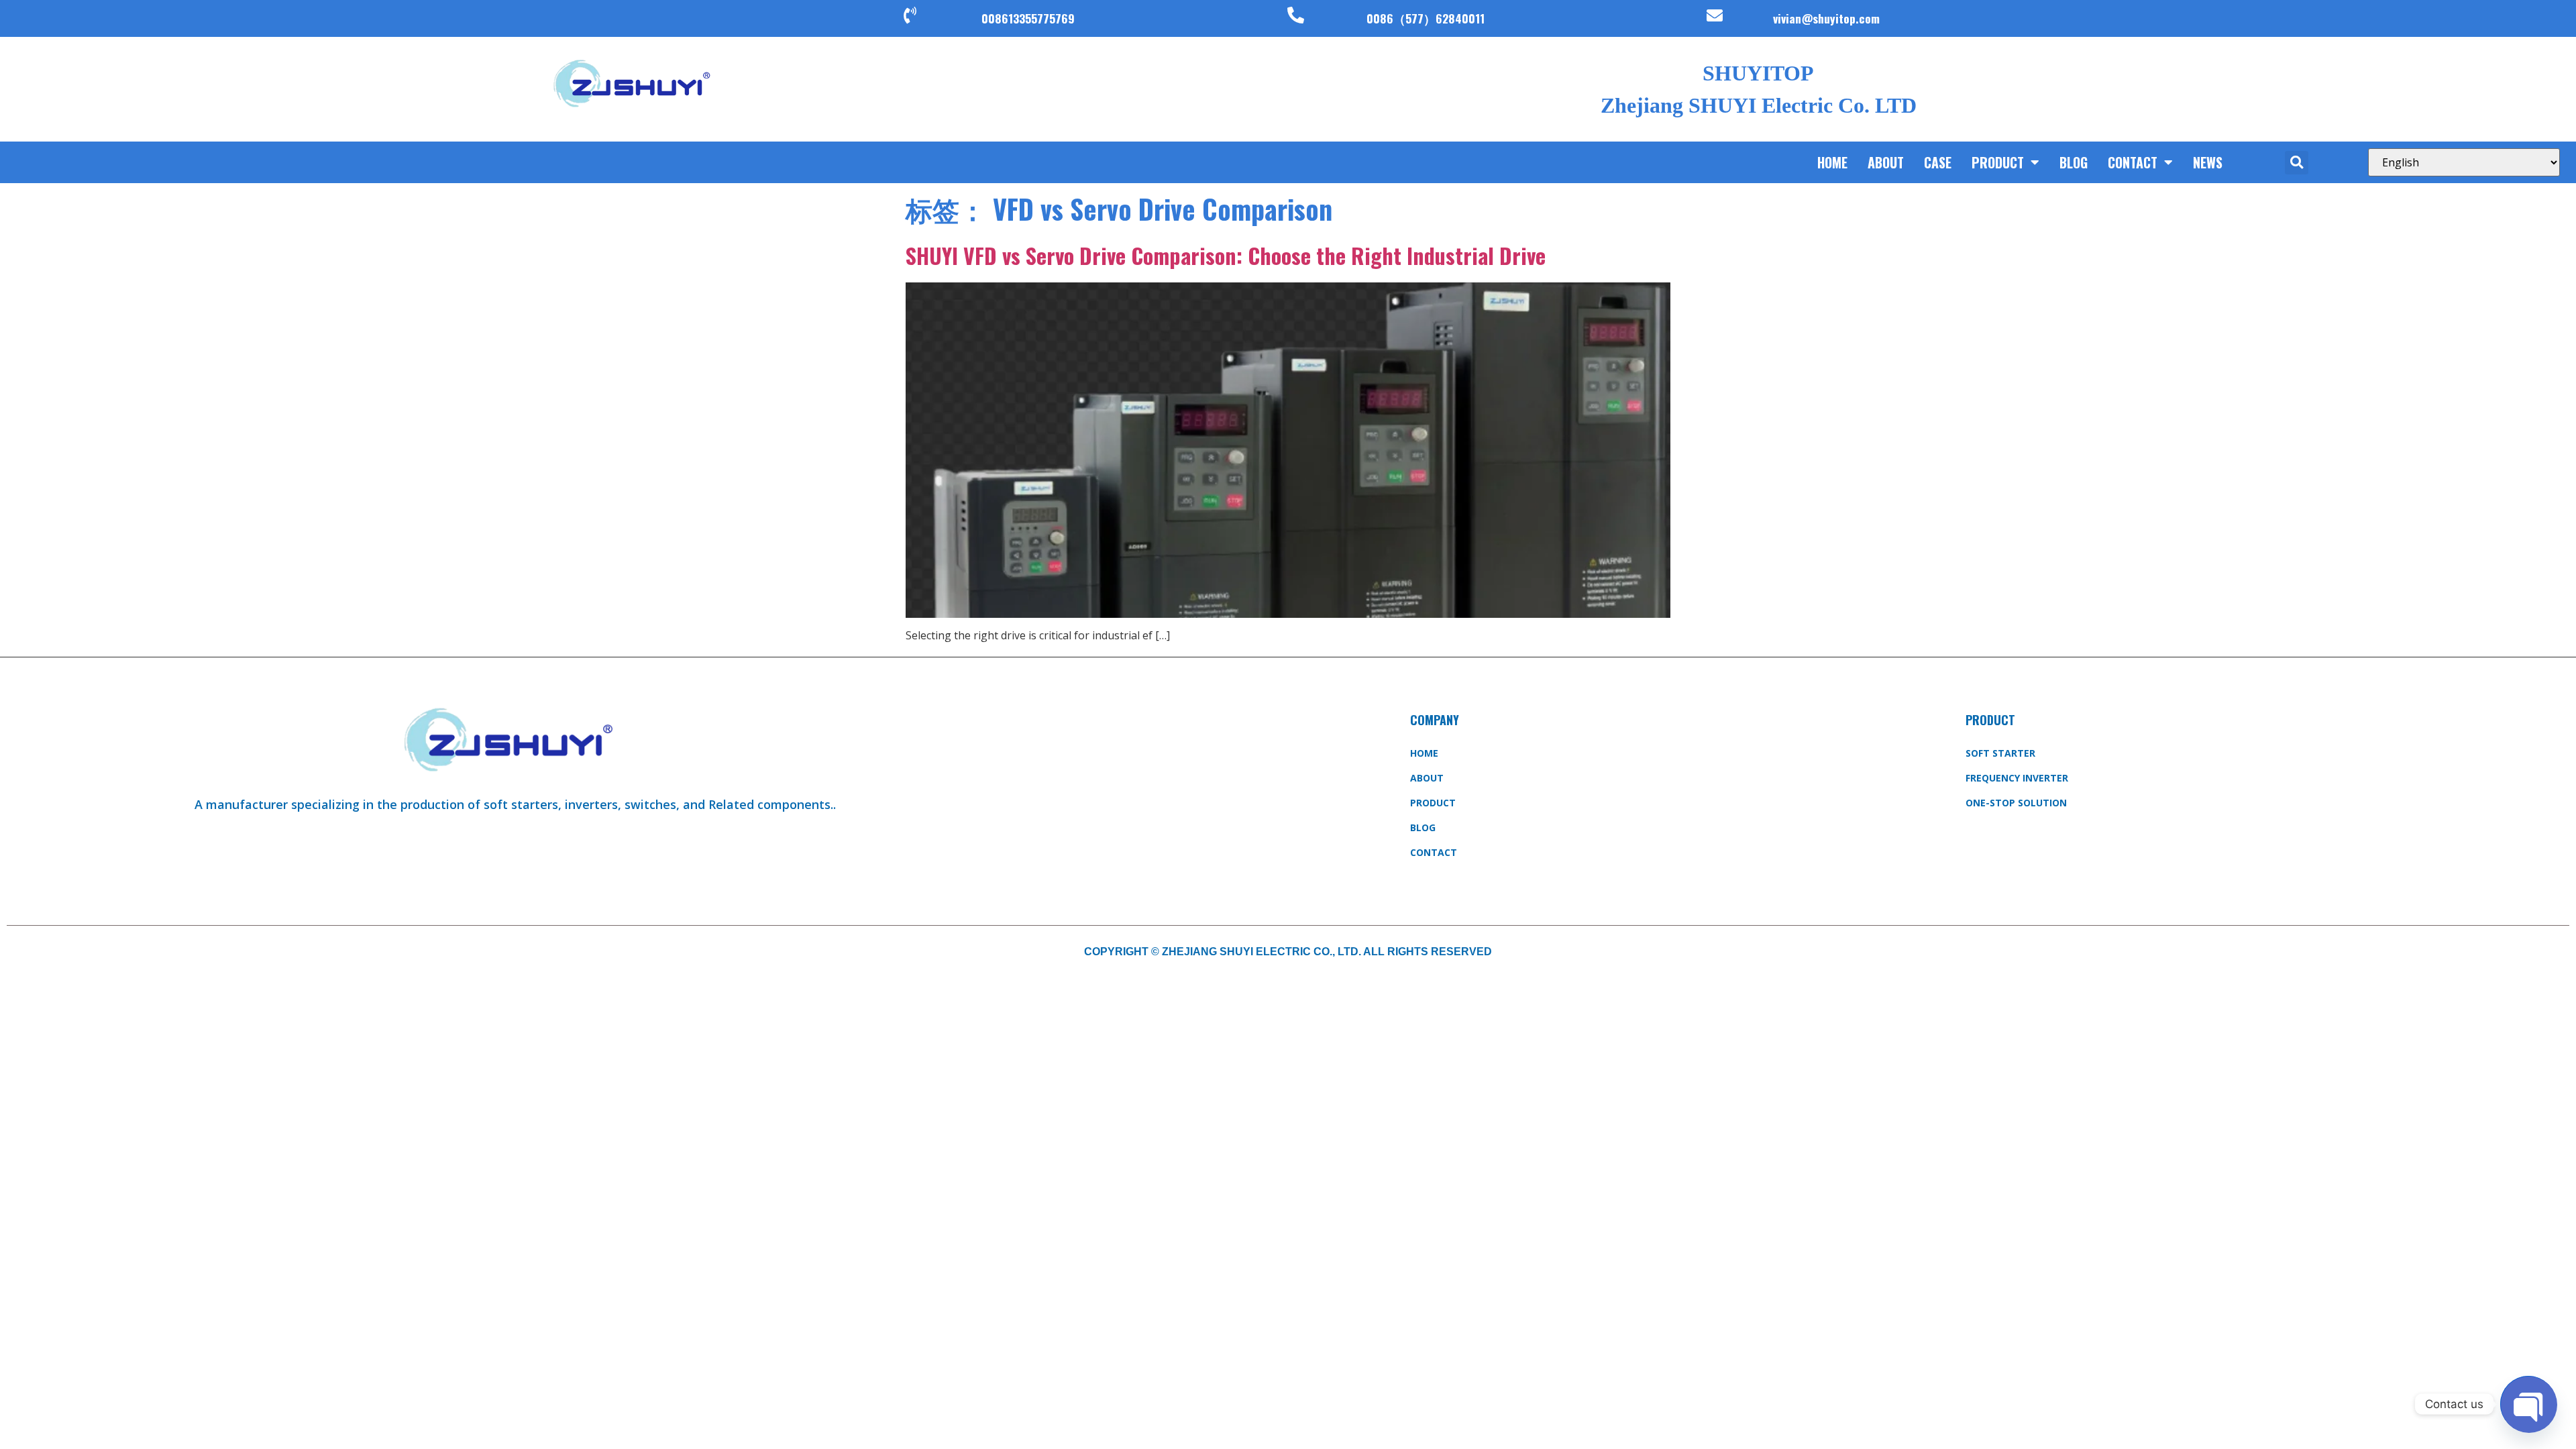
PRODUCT (1998, 162)
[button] (2297, 163)
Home (1832, 162)
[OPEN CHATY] (2528, 1404)
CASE (1938, 162)
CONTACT (2133, 162)
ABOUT (1886, 162)
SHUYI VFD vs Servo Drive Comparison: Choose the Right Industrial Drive (1226, 255)
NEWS (2208, 162)
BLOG (2074, 162)
